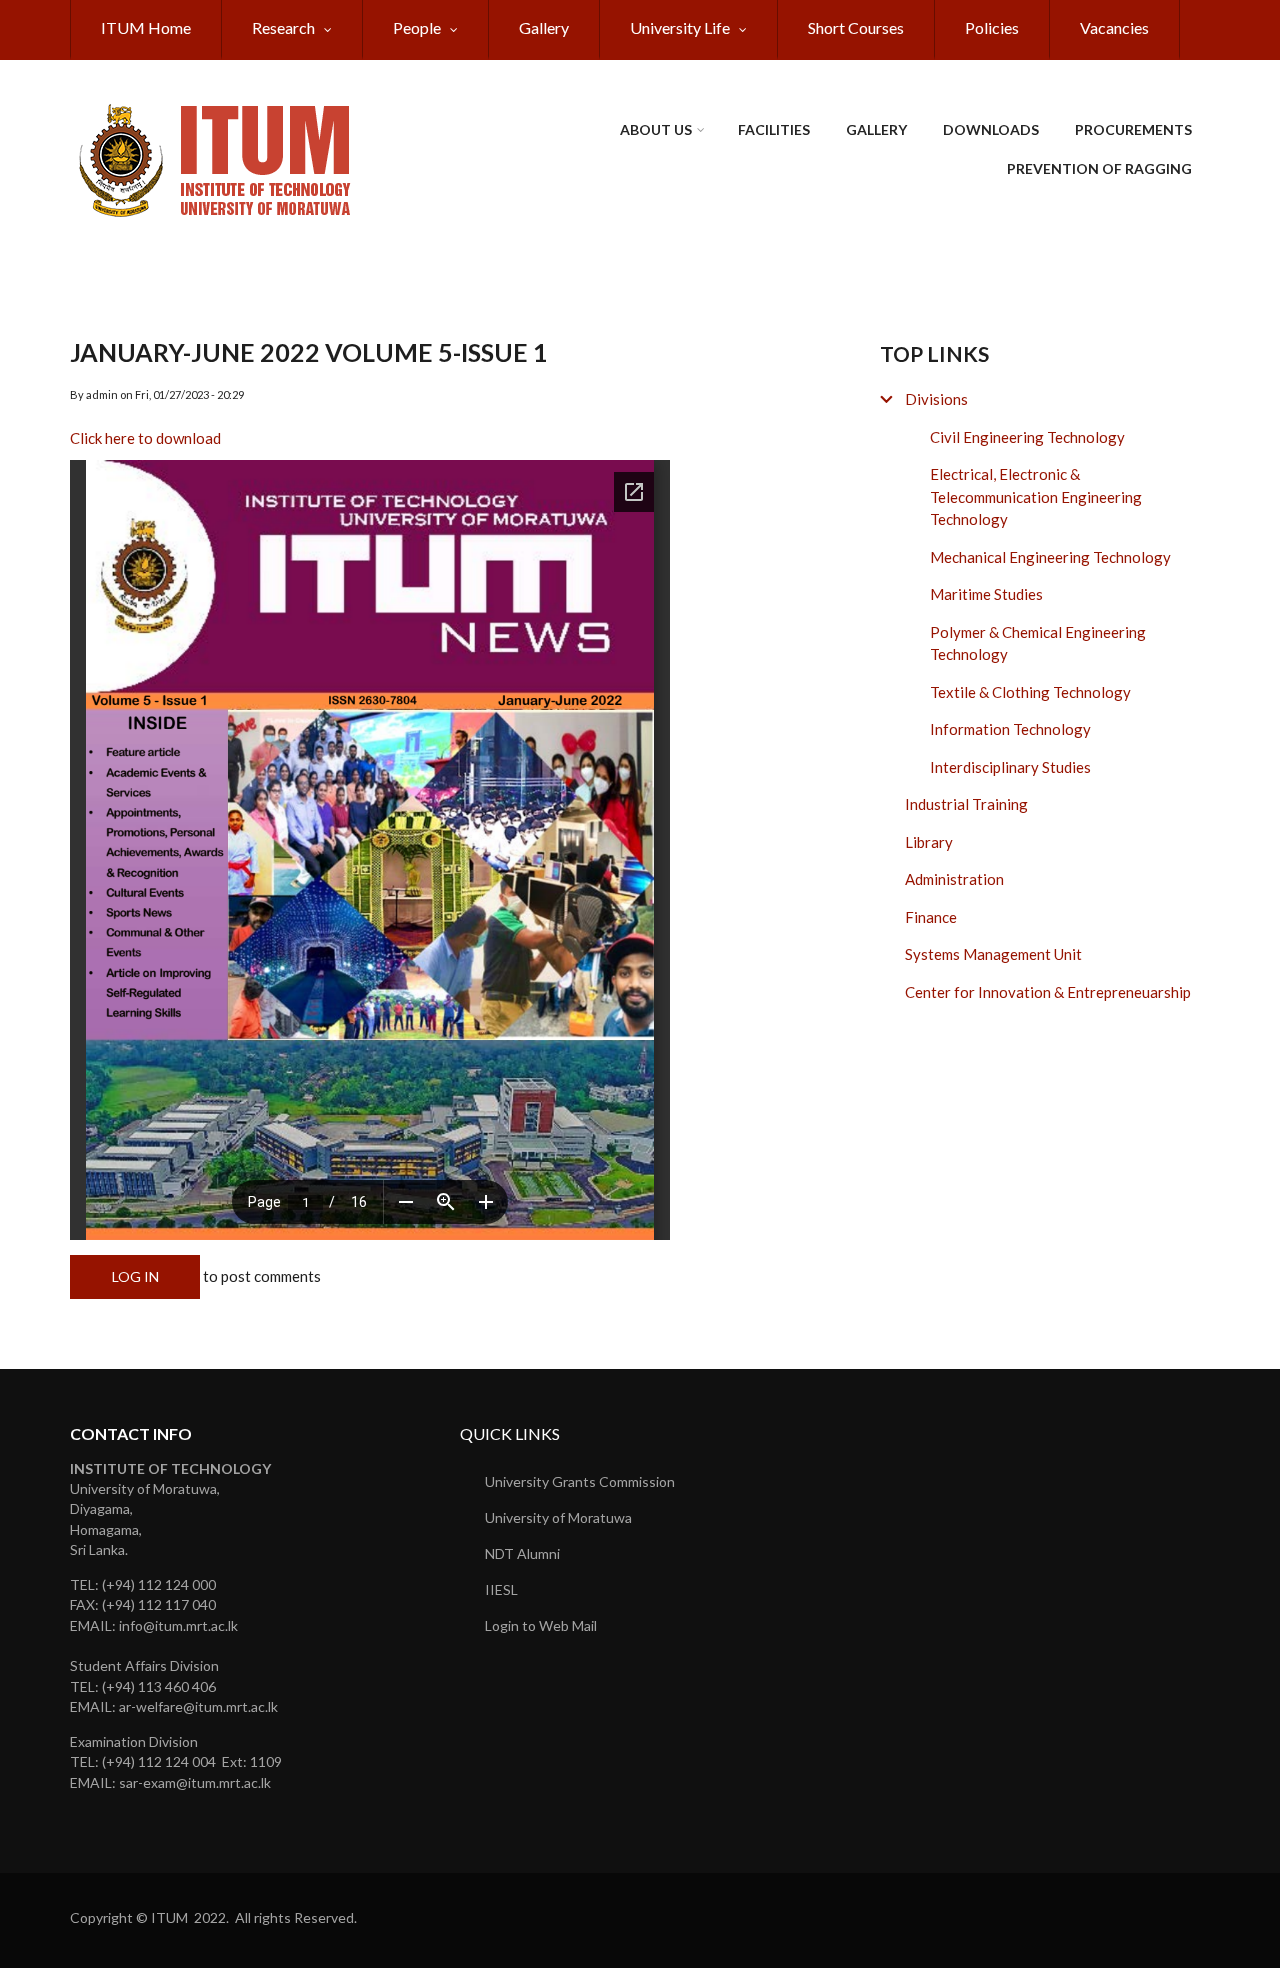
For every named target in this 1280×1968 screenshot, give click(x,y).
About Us (656, 129)
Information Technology (1010, 729)
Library (929, 842)
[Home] (220, 158)
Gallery (544, 27)
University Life (680, 27)
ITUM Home (146, 27)
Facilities (774, 129)
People (417, 27)
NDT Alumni (522, 1553)
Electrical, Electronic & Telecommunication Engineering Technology (1036, 496)
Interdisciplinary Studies (1010, 767)
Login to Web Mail (541, 1625)
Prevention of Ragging (1099, 168)
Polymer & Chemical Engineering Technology (1038, 643)
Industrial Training (966, 804)
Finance (931, 917)
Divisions (936, 399)
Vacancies (1114, 27)
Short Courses (856, 27)
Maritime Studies (986, 594)
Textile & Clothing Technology (1030, 692)
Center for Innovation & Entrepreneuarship (1048, 992)
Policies (992, 27)
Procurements (1133, 129)
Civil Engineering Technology (1027, 437)
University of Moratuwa (558, 1517)
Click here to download (145, 438)
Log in (135, 1276)
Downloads (991, 129)
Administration (954, 879)
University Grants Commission (580, 1481)
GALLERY (876, 129)
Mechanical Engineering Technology (1050, 557)
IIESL (501, 1589)
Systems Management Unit (993, 954)
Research (283, 27)
